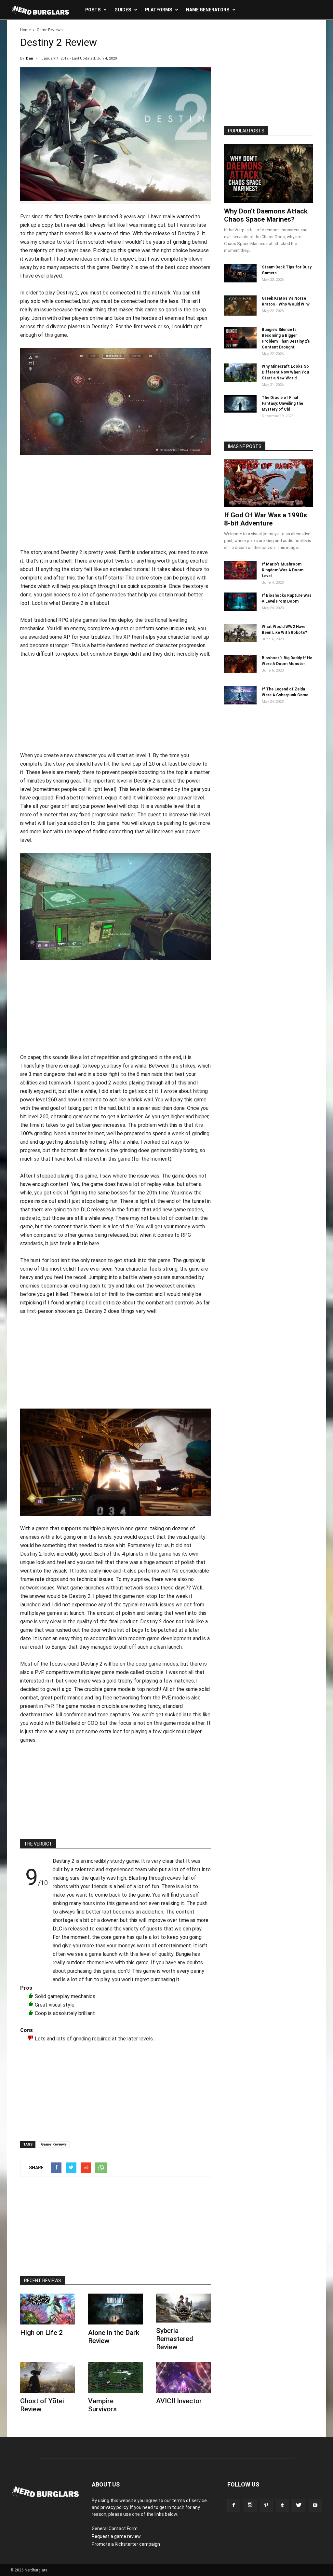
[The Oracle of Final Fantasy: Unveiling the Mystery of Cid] (240, 411)
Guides (123, 10)
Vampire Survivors (102, 2405)
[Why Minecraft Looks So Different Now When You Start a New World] (240, 380)
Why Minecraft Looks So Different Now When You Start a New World (285, 372)
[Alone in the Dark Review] (116, 2309)
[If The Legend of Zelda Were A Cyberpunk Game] (240, 703)
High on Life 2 (41, 2333)
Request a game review (116, 2536)
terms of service (189, 2501)
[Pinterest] (266, 2505)
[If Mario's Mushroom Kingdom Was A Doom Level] (240, 578)
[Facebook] (234, 2505)
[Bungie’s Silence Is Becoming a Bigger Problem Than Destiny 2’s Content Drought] (240, 347)
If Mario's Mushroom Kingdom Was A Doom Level (283, 570)
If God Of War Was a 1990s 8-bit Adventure (266, 519)
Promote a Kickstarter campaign (126, 2544)
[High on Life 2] (48, 2309)
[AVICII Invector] (184, 2377)
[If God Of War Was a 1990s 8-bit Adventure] (268, 483)
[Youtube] (315, 2505)
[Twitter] (299, 2505)
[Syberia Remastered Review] (184, 2308)
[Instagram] (250, 2505)
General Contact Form (115, 2528)
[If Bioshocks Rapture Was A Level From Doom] (240, 609)
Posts (93, 10)
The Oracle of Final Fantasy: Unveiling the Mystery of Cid (282, 403)
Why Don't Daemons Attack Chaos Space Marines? (266, 215)
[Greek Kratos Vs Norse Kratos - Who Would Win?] (240, 314)
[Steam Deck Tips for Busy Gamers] (240, 281)
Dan (30, 58)
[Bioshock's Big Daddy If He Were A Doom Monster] (240, 672)
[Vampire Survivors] (116, 2377)
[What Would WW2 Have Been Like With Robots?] (240, 640)
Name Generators (208, 10)
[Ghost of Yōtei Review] (48, 2377)
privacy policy (114, 2507)
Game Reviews (54, 2144)
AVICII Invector (179, 2401)
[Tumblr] (283, 2505)
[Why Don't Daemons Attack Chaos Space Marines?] (268, 173)
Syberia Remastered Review (175, 2339)
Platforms (159, 10)
